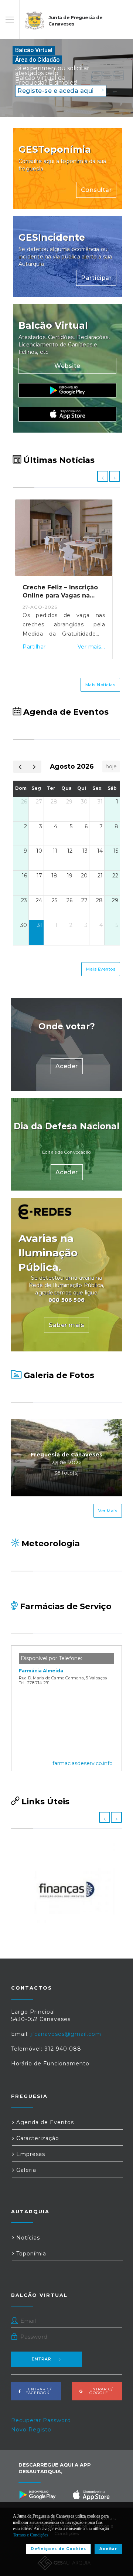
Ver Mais (108, 1511)
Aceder (67, 1066)
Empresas (30, 2154)
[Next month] (34, 767)
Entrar (42, 2359)
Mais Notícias (100, 685)
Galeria (25, 2170)
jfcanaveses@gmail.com (66, 2034)
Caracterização (37, 2138)
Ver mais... (91, 647)
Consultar (96, 190)
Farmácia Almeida (41, 1671)
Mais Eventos (101, 969)
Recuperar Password (41, 2420)
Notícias (27, 2238)
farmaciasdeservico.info (83, 1763)
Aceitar (108, 2549)
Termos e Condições (31, 2535)
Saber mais (66, 1325)
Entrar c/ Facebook (37, 2391)
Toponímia (30, 2254)
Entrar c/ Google (99, 2391)
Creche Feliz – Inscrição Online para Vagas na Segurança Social (60, 596)
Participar (96, 278)
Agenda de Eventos (44, 2122)
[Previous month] (20, 767)
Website (67, 366)
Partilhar (34, 647)
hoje (111, 766)
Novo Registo (31, 2430)
